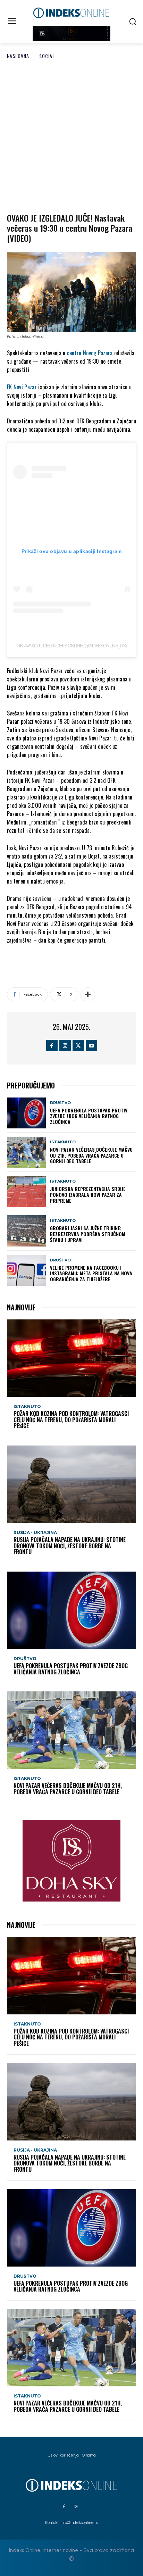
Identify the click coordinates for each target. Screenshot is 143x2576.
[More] (88, 994)
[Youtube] (91, 1046)
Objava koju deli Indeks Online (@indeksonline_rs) (71, 646)
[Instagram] (65, 1046)
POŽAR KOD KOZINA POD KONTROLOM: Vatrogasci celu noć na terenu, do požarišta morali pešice (71, 1420)
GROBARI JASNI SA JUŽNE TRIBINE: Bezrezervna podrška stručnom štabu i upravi (88, 1234)
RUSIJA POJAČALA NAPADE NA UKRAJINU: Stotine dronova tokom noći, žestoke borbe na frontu (70, 1546)
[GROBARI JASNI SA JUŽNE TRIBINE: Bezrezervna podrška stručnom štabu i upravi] (26, 1231)
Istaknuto (63, 1142)
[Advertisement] (71, 135)
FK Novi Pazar (22, 387)
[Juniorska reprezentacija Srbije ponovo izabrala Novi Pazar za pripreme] (26, 1191)
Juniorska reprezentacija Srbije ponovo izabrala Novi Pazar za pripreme (88, 1195)
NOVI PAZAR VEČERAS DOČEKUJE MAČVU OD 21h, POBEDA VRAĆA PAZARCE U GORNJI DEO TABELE (91, 1155)
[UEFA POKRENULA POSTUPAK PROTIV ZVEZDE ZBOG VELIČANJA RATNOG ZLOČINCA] (26, 1113)
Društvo (60, 1103)
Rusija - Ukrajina (35, 1533)
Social (47, 56)
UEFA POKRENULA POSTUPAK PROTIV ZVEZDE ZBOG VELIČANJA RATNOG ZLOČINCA (89, 1116)
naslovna (18, 56)
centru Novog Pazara (90, 353)
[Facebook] (52, 1046)
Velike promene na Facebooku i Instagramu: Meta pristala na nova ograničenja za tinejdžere (91, 1273)
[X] (78, 1046)
